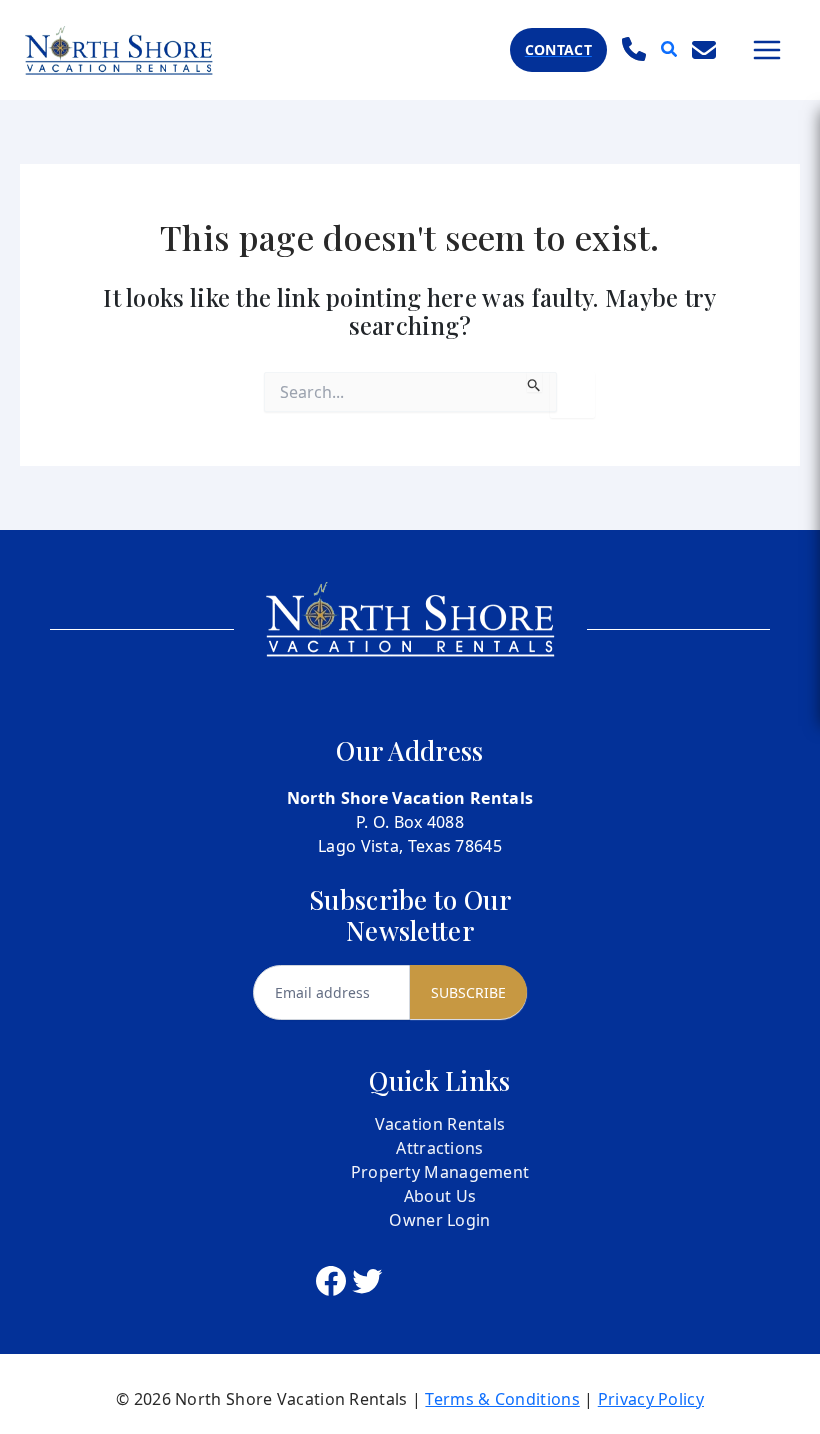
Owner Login (439, 1220)
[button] (558, 50)
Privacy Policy (651, 1399)
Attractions (439, 1148)
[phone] (634, 49)
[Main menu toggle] (767, 50)
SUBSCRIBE (468, 992)
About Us (440, 1196)
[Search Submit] (534, 382)
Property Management (440, 1172)
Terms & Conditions (502, 1399)
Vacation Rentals (440, 1124)
